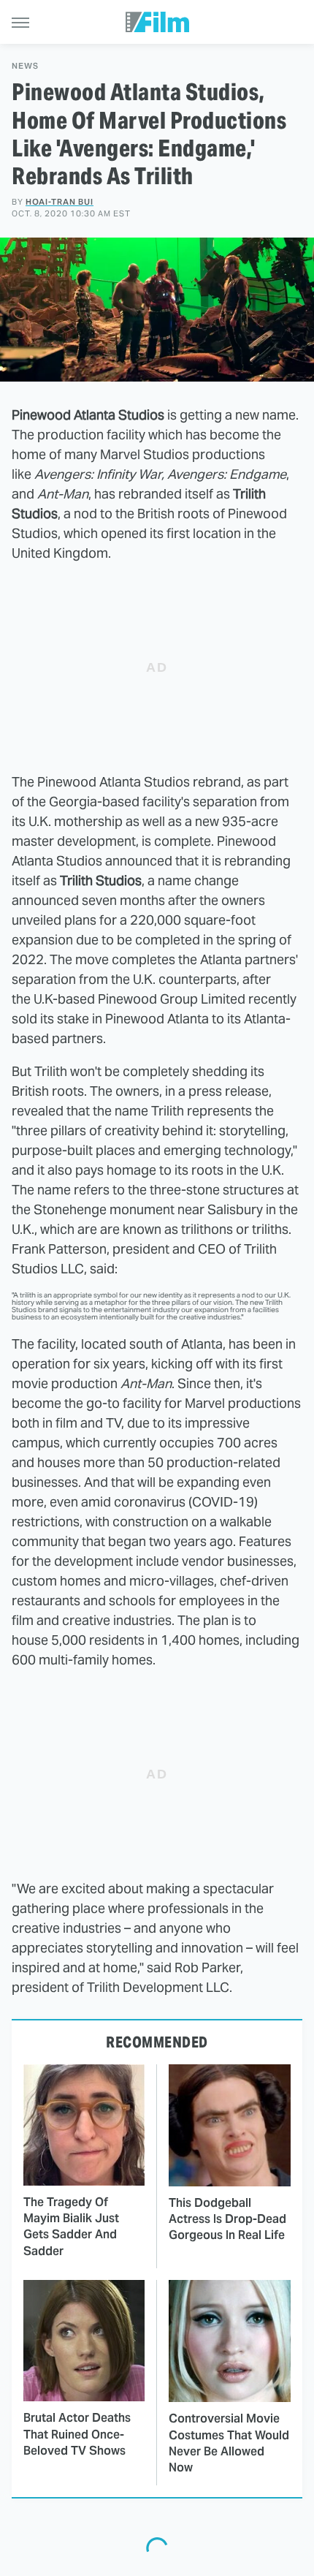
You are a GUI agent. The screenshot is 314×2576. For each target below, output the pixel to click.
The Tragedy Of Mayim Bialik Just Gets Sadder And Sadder (71, 2227)
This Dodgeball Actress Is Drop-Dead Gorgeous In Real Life (227, 2219)
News (25, 66)
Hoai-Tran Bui (60, 202)
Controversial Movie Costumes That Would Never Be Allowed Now (229, 2443)
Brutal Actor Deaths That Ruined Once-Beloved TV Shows (77, 2434)
